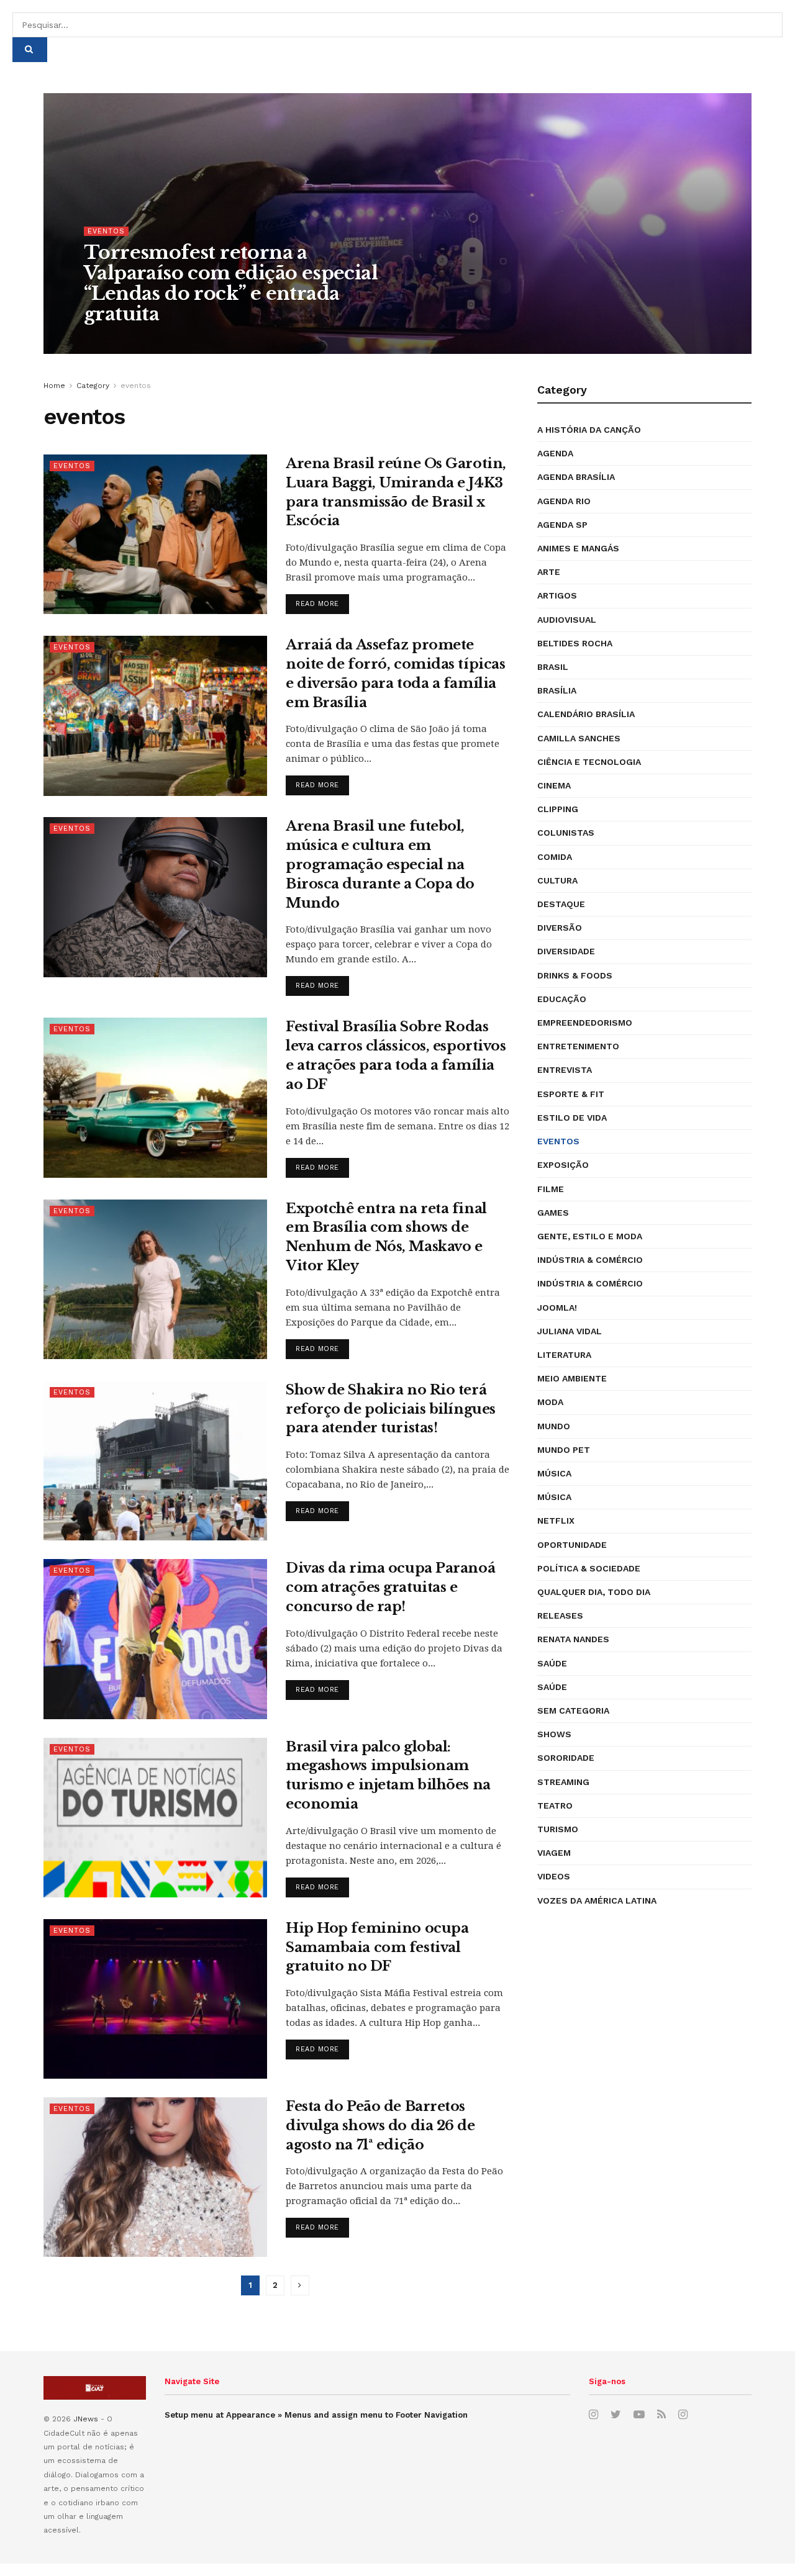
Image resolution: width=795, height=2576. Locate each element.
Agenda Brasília (576, 477)
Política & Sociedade (589, 1568)
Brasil (553, 667)
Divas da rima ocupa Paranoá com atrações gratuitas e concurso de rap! (390, 1587)
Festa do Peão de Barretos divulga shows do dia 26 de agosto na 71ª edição (380, 2126)
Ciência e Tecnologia (589, 762)
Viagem (554, 1853)
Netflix (556, 1521)
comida (555, 857)
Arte (549, 572)
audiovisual (567, 620)
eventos (106, 231)
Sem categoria (573, 1711)
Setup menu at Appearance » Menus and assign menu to (316, 2415)
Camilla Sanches (579, 738)
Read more (317, 604)
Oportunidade (572, 1545)
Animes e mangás (578, 548)
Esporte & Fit (571, 1094)
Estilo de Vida (572, 1118)
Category (93, 386)
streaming (563, 1782)
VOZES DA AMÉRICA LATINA (597, 1900)
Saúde (552, 1663)
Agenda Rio (564, 501)
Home (54, 386)
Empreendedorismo (585, 1023)
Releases (560, 1616)
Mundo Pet (564, 1450)
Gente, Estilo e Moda (590, 1236)
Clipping (558, 809)
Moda (550, 1402)
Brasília (557, 690)
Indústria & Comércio (590, 1260)
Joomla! (557, 1308)
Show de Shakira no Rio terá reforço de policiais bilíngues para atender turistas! (391, 1409)
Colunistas (566, 833)
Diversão (560, 928)
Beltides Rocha (575, 643)
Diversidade (566, 951)
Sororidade (566, 1758)
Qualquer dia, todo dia (594, 1592)
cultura (557, 880)
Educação (562, 999)
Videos (554, 1876)
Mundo (554, 1426)
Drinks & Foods (575, 975)
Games (553, 1213)
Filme (551, 1189)
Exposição (563, 1165)
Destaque (561, 904)
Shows (554, 1734)
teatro (555, 1805)
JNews (86, 2419)
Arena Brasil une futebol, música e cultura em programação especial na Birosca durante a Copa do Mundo (380, 864)
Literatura (564, 1355)
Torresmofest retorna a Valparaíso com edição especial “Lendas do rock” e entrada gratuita (231, 283)
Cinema (554, 785)
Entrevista (565, 1070)
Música (554, 1473)
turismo (558, 1829)
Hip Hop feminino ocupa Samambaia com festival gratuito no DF (377, 1947)
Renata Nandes (573, 1639)
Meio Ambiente (572, 1378)
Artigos (557, 595)
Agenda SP (562, 525)
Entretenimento (578, 1046)
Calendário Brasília (586, 714)
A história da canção (589, 430)
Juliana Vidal (570, 1331)
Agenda (555, 453)
